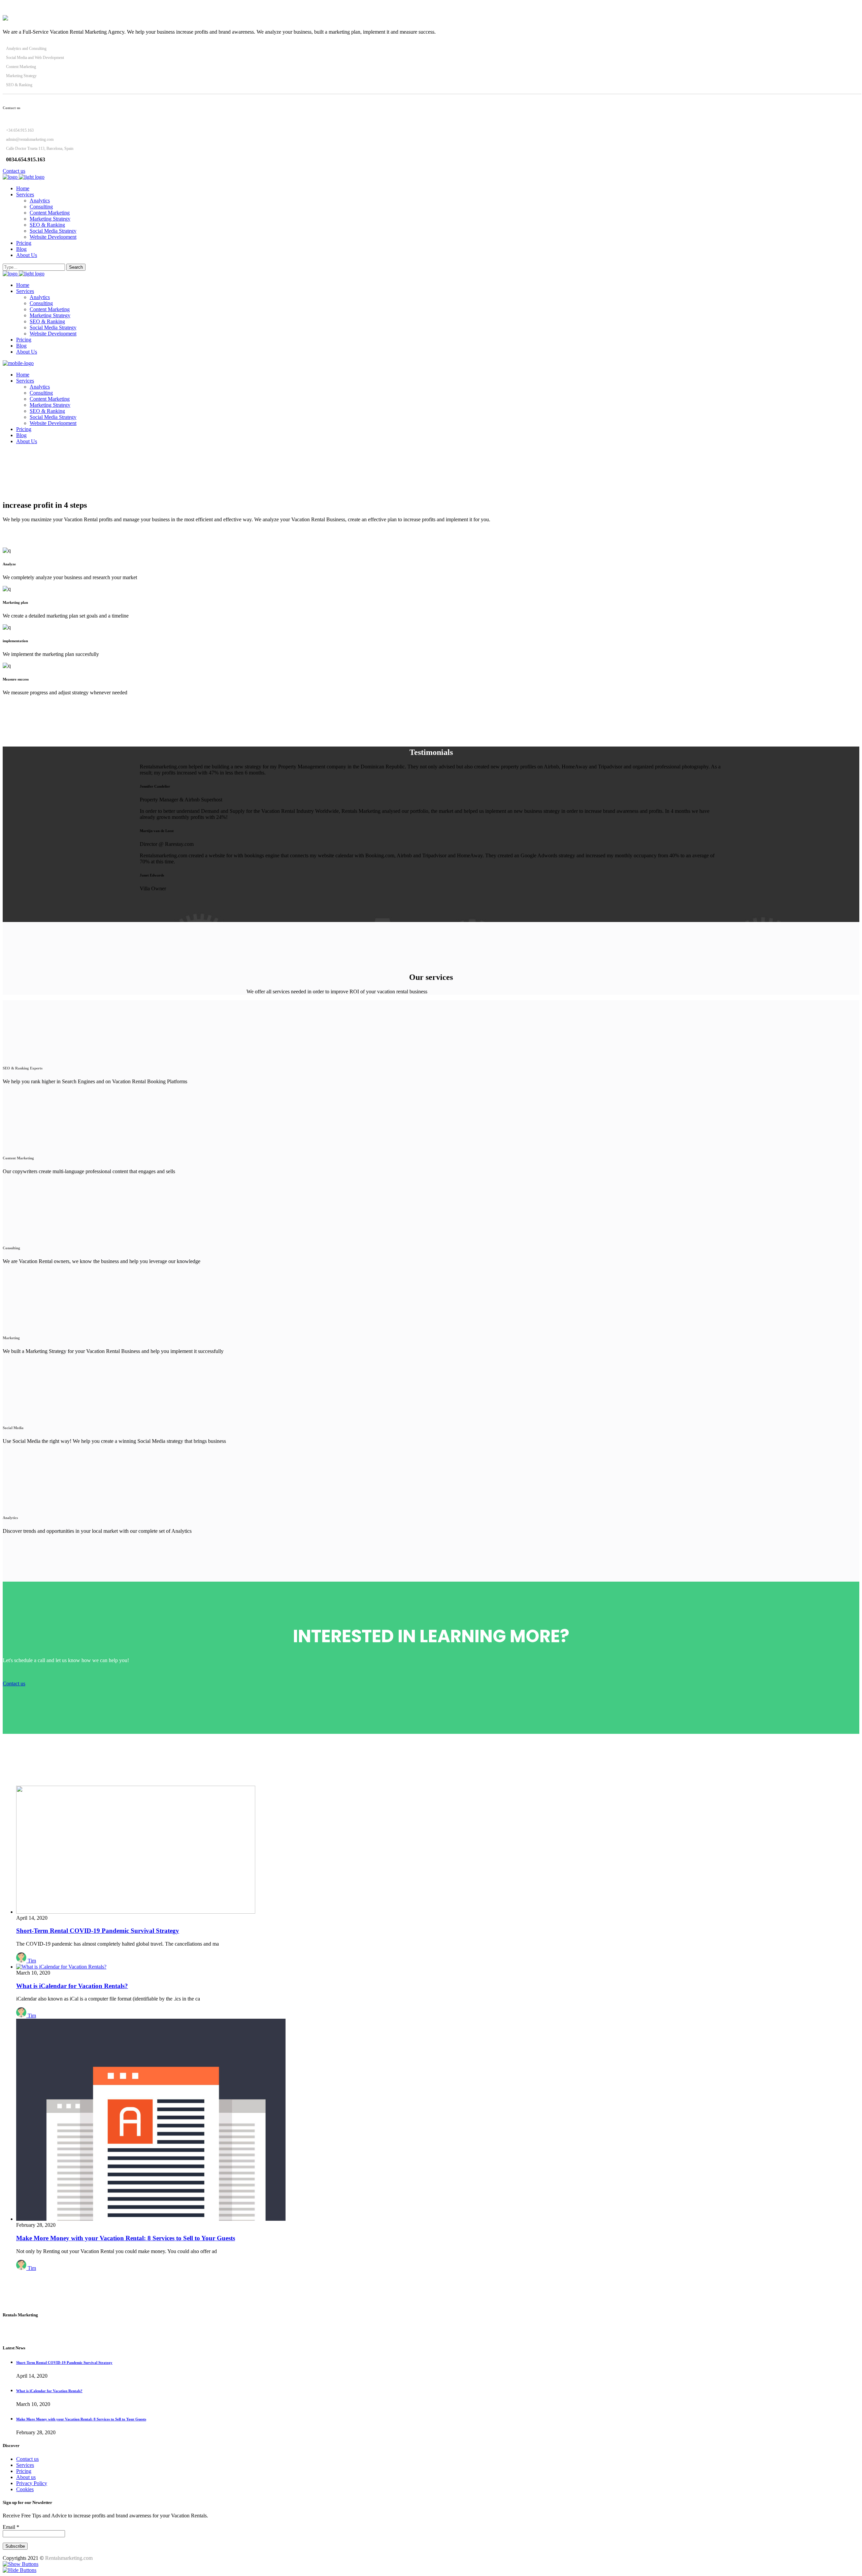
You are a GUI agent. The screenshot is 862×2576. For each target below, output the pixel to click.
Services (25, 2465)
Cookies (25, 2489)
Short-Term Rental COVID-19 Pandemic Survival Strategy (98, 1931)
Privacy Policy (32, 2483)
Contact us (27, 2459)
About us (26, 2477)
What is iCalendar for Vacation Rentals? (72, 1986)
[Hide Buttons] (20, 2570)
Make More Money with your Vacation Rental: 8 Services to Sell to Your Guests (126, 2238)
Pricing (24, 2471)
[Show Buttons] (21, 2564)
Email (11, 2527)
